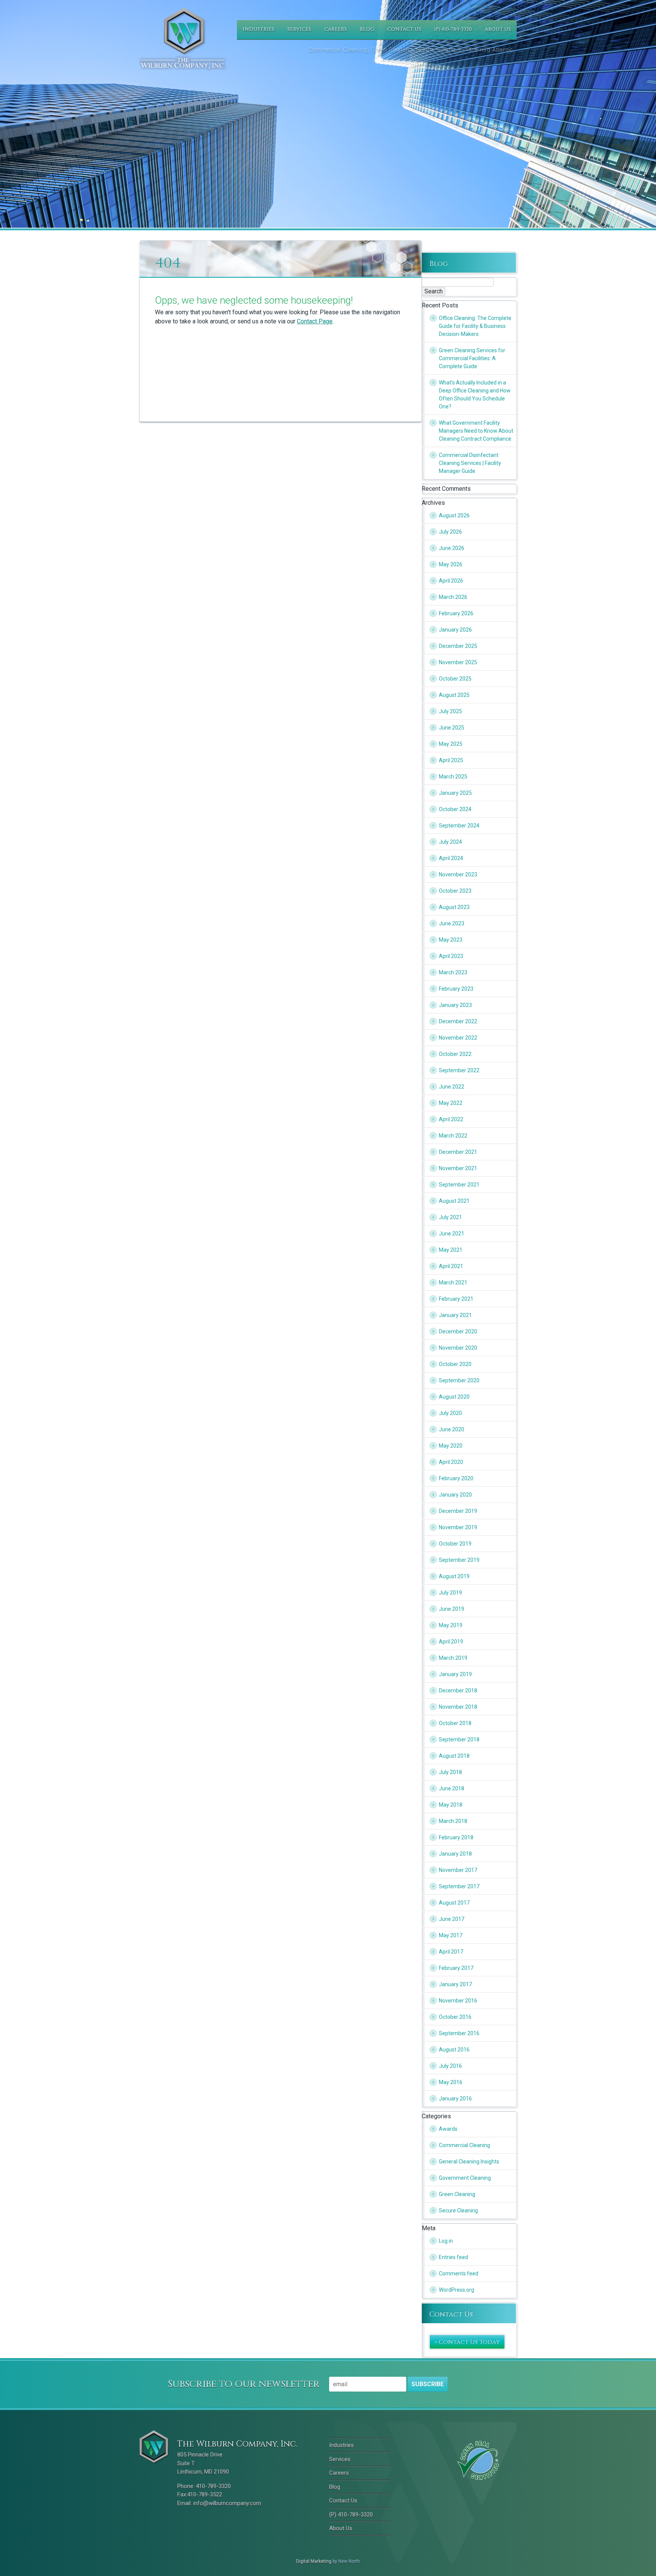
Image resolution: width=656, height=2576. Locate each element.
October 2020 (455, 1364)
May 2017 (451, 1935)
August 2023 (454, 907)
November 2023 (458, 874)
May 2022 (451, 1103)
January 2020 (455, 1495)
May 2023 (451, 940)
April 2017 (451, 1952)
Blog (367, 29)
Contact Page (315, 321)
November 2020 (458, 1348)
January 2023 (455, 1005)
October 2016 (455, 2017)
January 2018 (455, 1854)
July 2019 (450, 1593)
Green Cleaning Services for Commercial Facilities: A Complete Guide (472, 358)
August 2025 (454, 695)
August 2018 (454, 1756)
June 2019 (452, 1609)
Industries (259, 29)
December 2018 (458, 1691)
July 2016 (450, 2066)
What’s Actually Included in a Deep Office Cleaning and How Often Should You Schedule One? (475, 395)
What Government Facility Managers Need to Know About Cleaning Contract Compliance (476, 431)
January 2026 (455, 630)
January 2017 (455, 1984)
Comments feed (459, 2273)
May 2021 (451, 1250)
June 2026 (452, 548)
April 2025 (451, 760)
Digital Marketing (314, 2561)
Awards (448, 2129)
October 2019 (455, 1544)
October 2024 (455, 809)
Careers (336, 29)
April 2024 (451, 858)
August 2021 (454, 1201)
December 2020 (458, 1331)
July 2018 (450, 1772)
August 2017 (454, 1903)
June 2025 (452, 728)
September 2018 (459, 1739)
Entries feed (453, 2257)
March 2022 (453, 1136)
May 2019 (451, 1625)
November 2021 (458, 1168)
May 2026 (451, 564)
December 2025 (458, 646)
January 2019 (455, 1674)
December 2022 (458, 1021)
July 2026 (450, 532)
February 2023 (456, 989)
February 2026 (456, 613)
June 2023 (452, 923)
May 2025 (451, 744)
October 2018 (455, 1723)
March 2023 (453, 972)
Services (299, 29)
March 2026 (453, 597)
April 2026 (451, 581)
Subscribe (428, 2384)
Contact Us (404, 29)
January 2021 (455, 1315)
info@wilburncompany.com (227, 2503)
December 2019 (458, 1511)
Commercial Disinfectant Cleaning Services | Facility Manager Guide (470, 463)
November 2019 (458, 1527)
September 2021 (459, 1185)
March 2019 (453, 1658)
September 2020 (459, 1380)
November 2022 (458, 1038)
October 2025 (455, 679)
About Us (498, 29)
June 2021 (452, 1234)
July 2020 (450, 1413)
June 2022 (452, 1087)
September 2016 (459, 2033)
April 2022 (451, 1119)
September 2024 (459, 826)
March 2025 (453, 777)
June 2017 (452, 1919)
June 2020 (452, 1429)
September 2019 (459, 1560)
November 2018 (458, 1707)
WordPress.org (457, 2290)
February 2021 (456, 1299)
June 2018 (452, 1788)
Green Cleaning (457, 2194)
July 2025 (450, 711)
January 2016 (455, 2099)
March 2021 (453, 1282)
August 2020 (454, 1397)
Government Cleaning (465, 2178)
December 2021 (458, 1152)
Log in (446, 2241)
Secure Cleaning (458, 2210)
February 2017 (456, 1968)
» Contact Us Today (467, 2342)
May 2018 (451, 1805)
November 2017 (458, 1870)
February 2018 (456, 1837)
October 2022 (455, 1054)
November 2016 (458, 2001)
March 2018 (453, 1821)
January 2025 (455, 793)
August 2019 (454, 1576)
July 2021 (450, 1217)
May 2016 (451, 2082)
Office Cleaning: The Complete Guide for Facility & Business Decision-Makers (475, 326)
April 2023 (451, 956)
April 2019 (451, 1642)
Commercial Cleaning (464, 2145)
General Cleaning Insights (469, 2162)
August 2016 (454, 2050)
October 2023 (455, 891)
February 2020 (456, 1478)
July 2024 (450, 842)
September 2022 (459, 1070)
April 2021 (451, 1266)
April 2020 (451, 1462)
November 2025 (458, 662)
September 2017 (459, 1886)
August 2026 (454, 515)
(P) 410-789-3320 (453, 29)
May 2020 (451, 1446)
